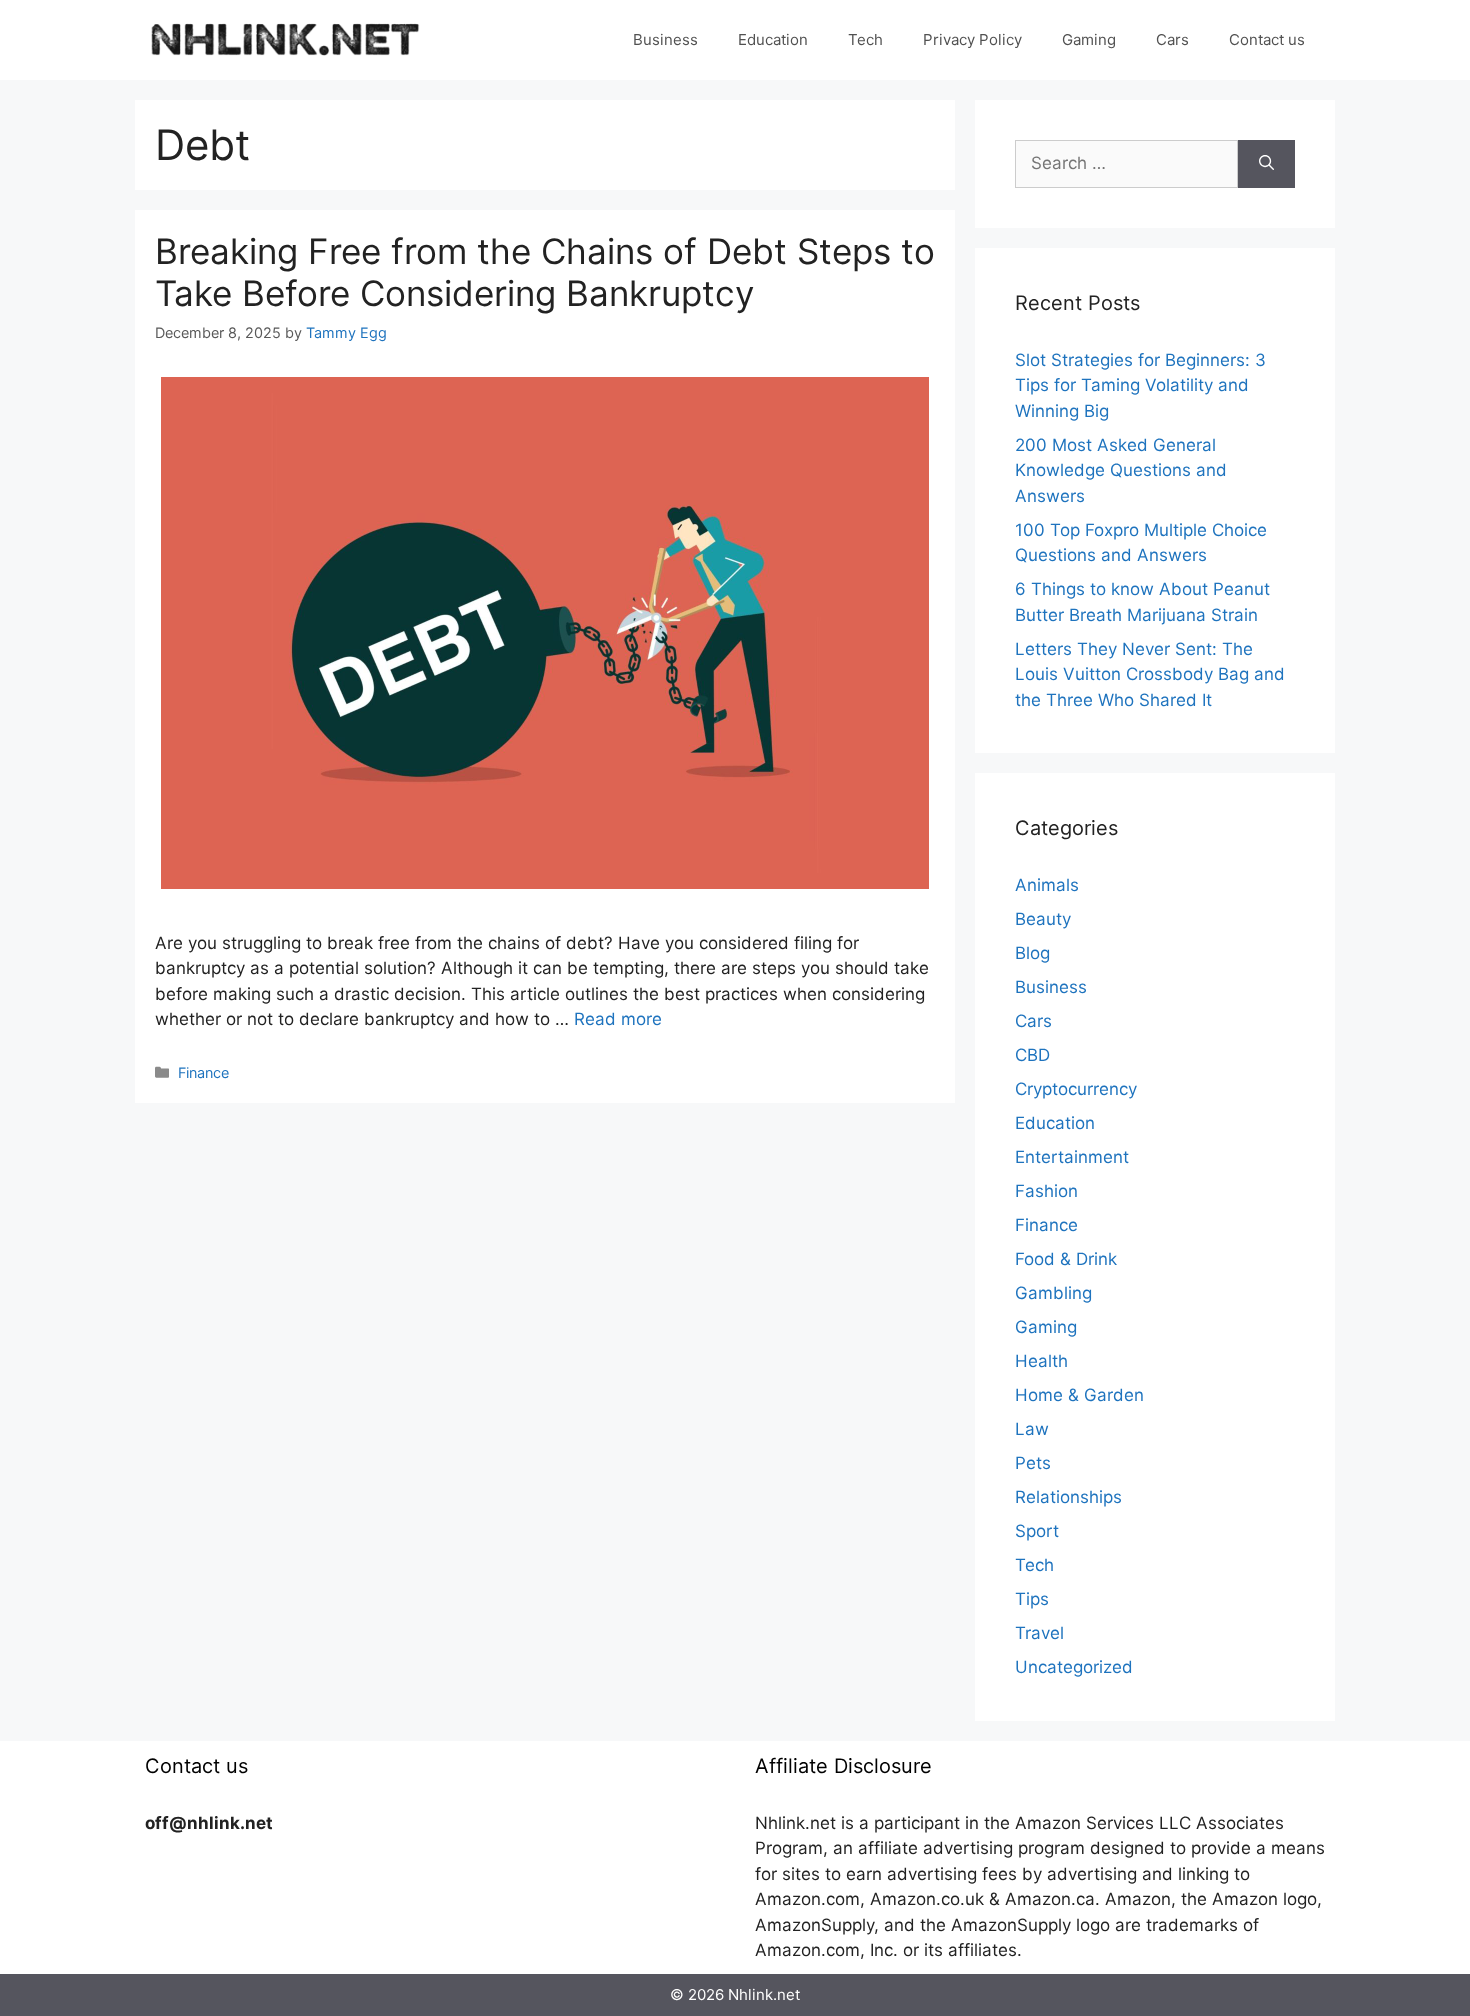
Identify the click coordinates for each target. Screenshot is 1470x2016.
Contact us (1267, 39)
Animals (1047, 885)
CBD (1032, 1055)
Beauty (1043, 919)
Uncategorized (1074, 1667)
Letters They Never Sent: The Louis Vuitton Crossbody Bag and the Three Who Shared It (1150, 674)
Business (665, 39)
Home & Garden (1079, 1395)
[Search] (1266, 164)
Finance (203, 1072)
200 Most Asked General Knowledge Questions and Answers (1121, 470)
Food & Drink (1066, 1259)
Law (1032, 1429)
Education (773, 39)
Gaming (1089, 39)
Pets (1033, 1463)
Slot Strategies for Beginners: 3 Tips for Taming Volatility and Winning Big (1140, 385)
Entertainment (1072, 1157)
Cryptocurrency (1076, 1089)
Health (1041, 1361)
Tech (865, 39)
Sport (1037, 1531)
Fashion (1046, 1191)
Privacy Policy (972, 39)
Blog (1032, 953)
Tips (1032, 1599)
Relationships (1068, 1497)
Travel (1039, 1633)
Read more (618, 1019)
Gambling (1053, 1293)
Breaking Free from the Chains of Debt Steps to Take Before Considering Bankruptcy (545, 272)
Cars (1172, 39)
